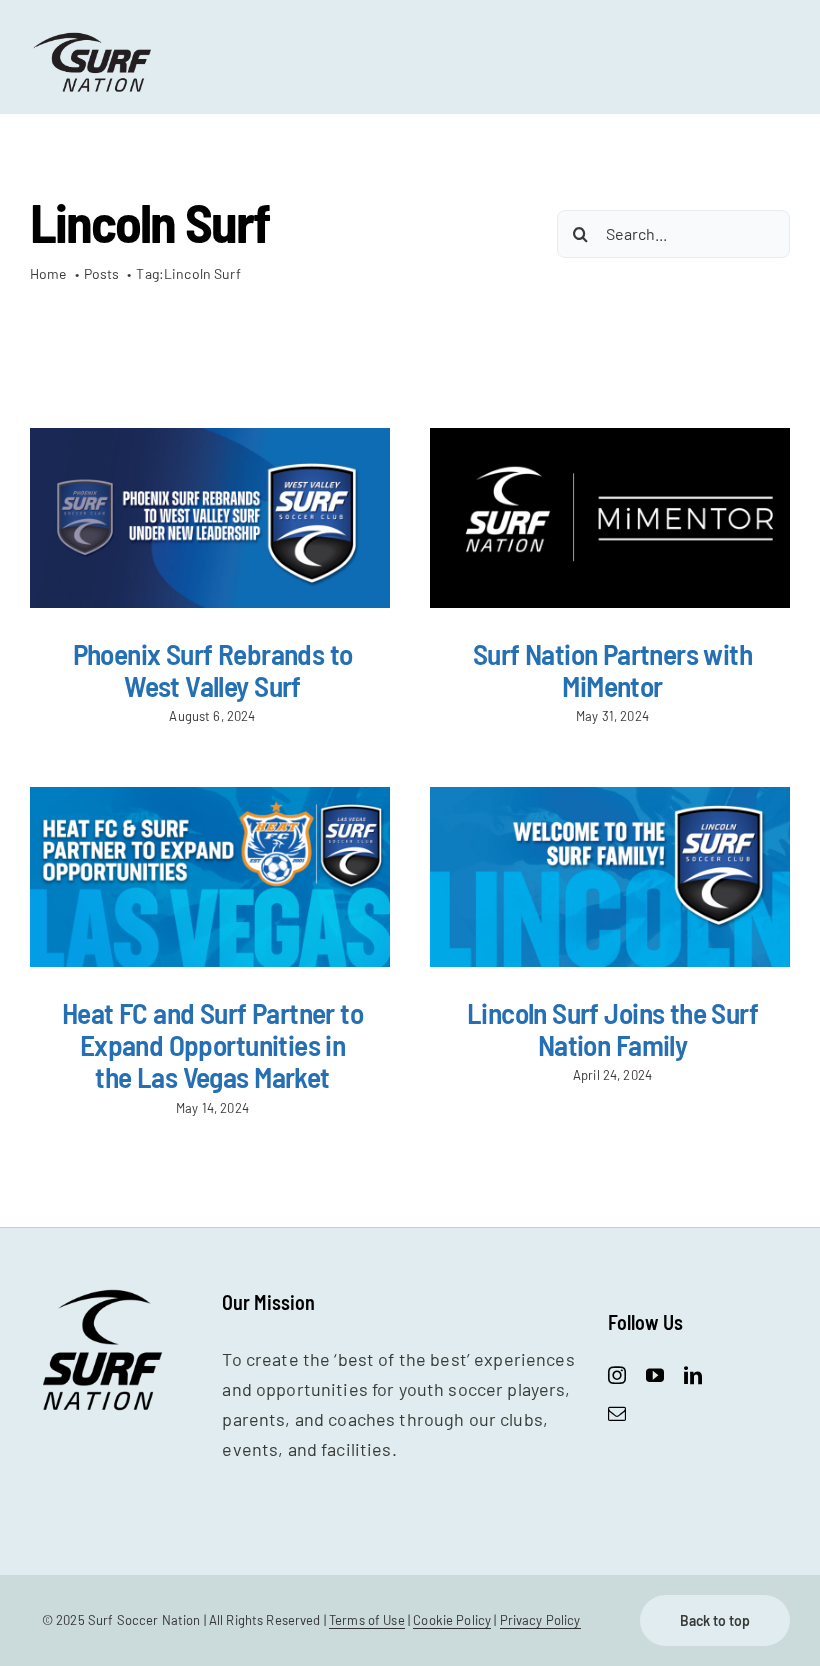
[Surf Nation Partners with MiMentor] (610, 518)
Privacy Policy (540, 1620)
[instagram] (617, 1375)
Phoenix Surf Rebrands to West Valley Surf (213, 669)
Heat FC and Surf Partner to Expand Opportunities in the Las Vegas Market (212, 1045)
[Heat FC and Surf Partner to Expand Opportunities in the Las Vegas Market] (210, 877)
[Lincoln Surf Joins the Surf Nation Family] (610, 877)
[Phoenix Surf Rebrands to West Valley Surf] (210, 518)
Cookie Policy (452, 1620)
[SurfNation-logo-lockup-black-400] (94, 39)
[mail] (617, 1413)
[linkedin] (693, 1375)
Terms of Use (367, 1620)
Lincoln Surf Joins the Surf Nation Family (612, 1028)
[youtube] (655, 1375)
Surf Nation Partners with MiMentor (612, 669)
